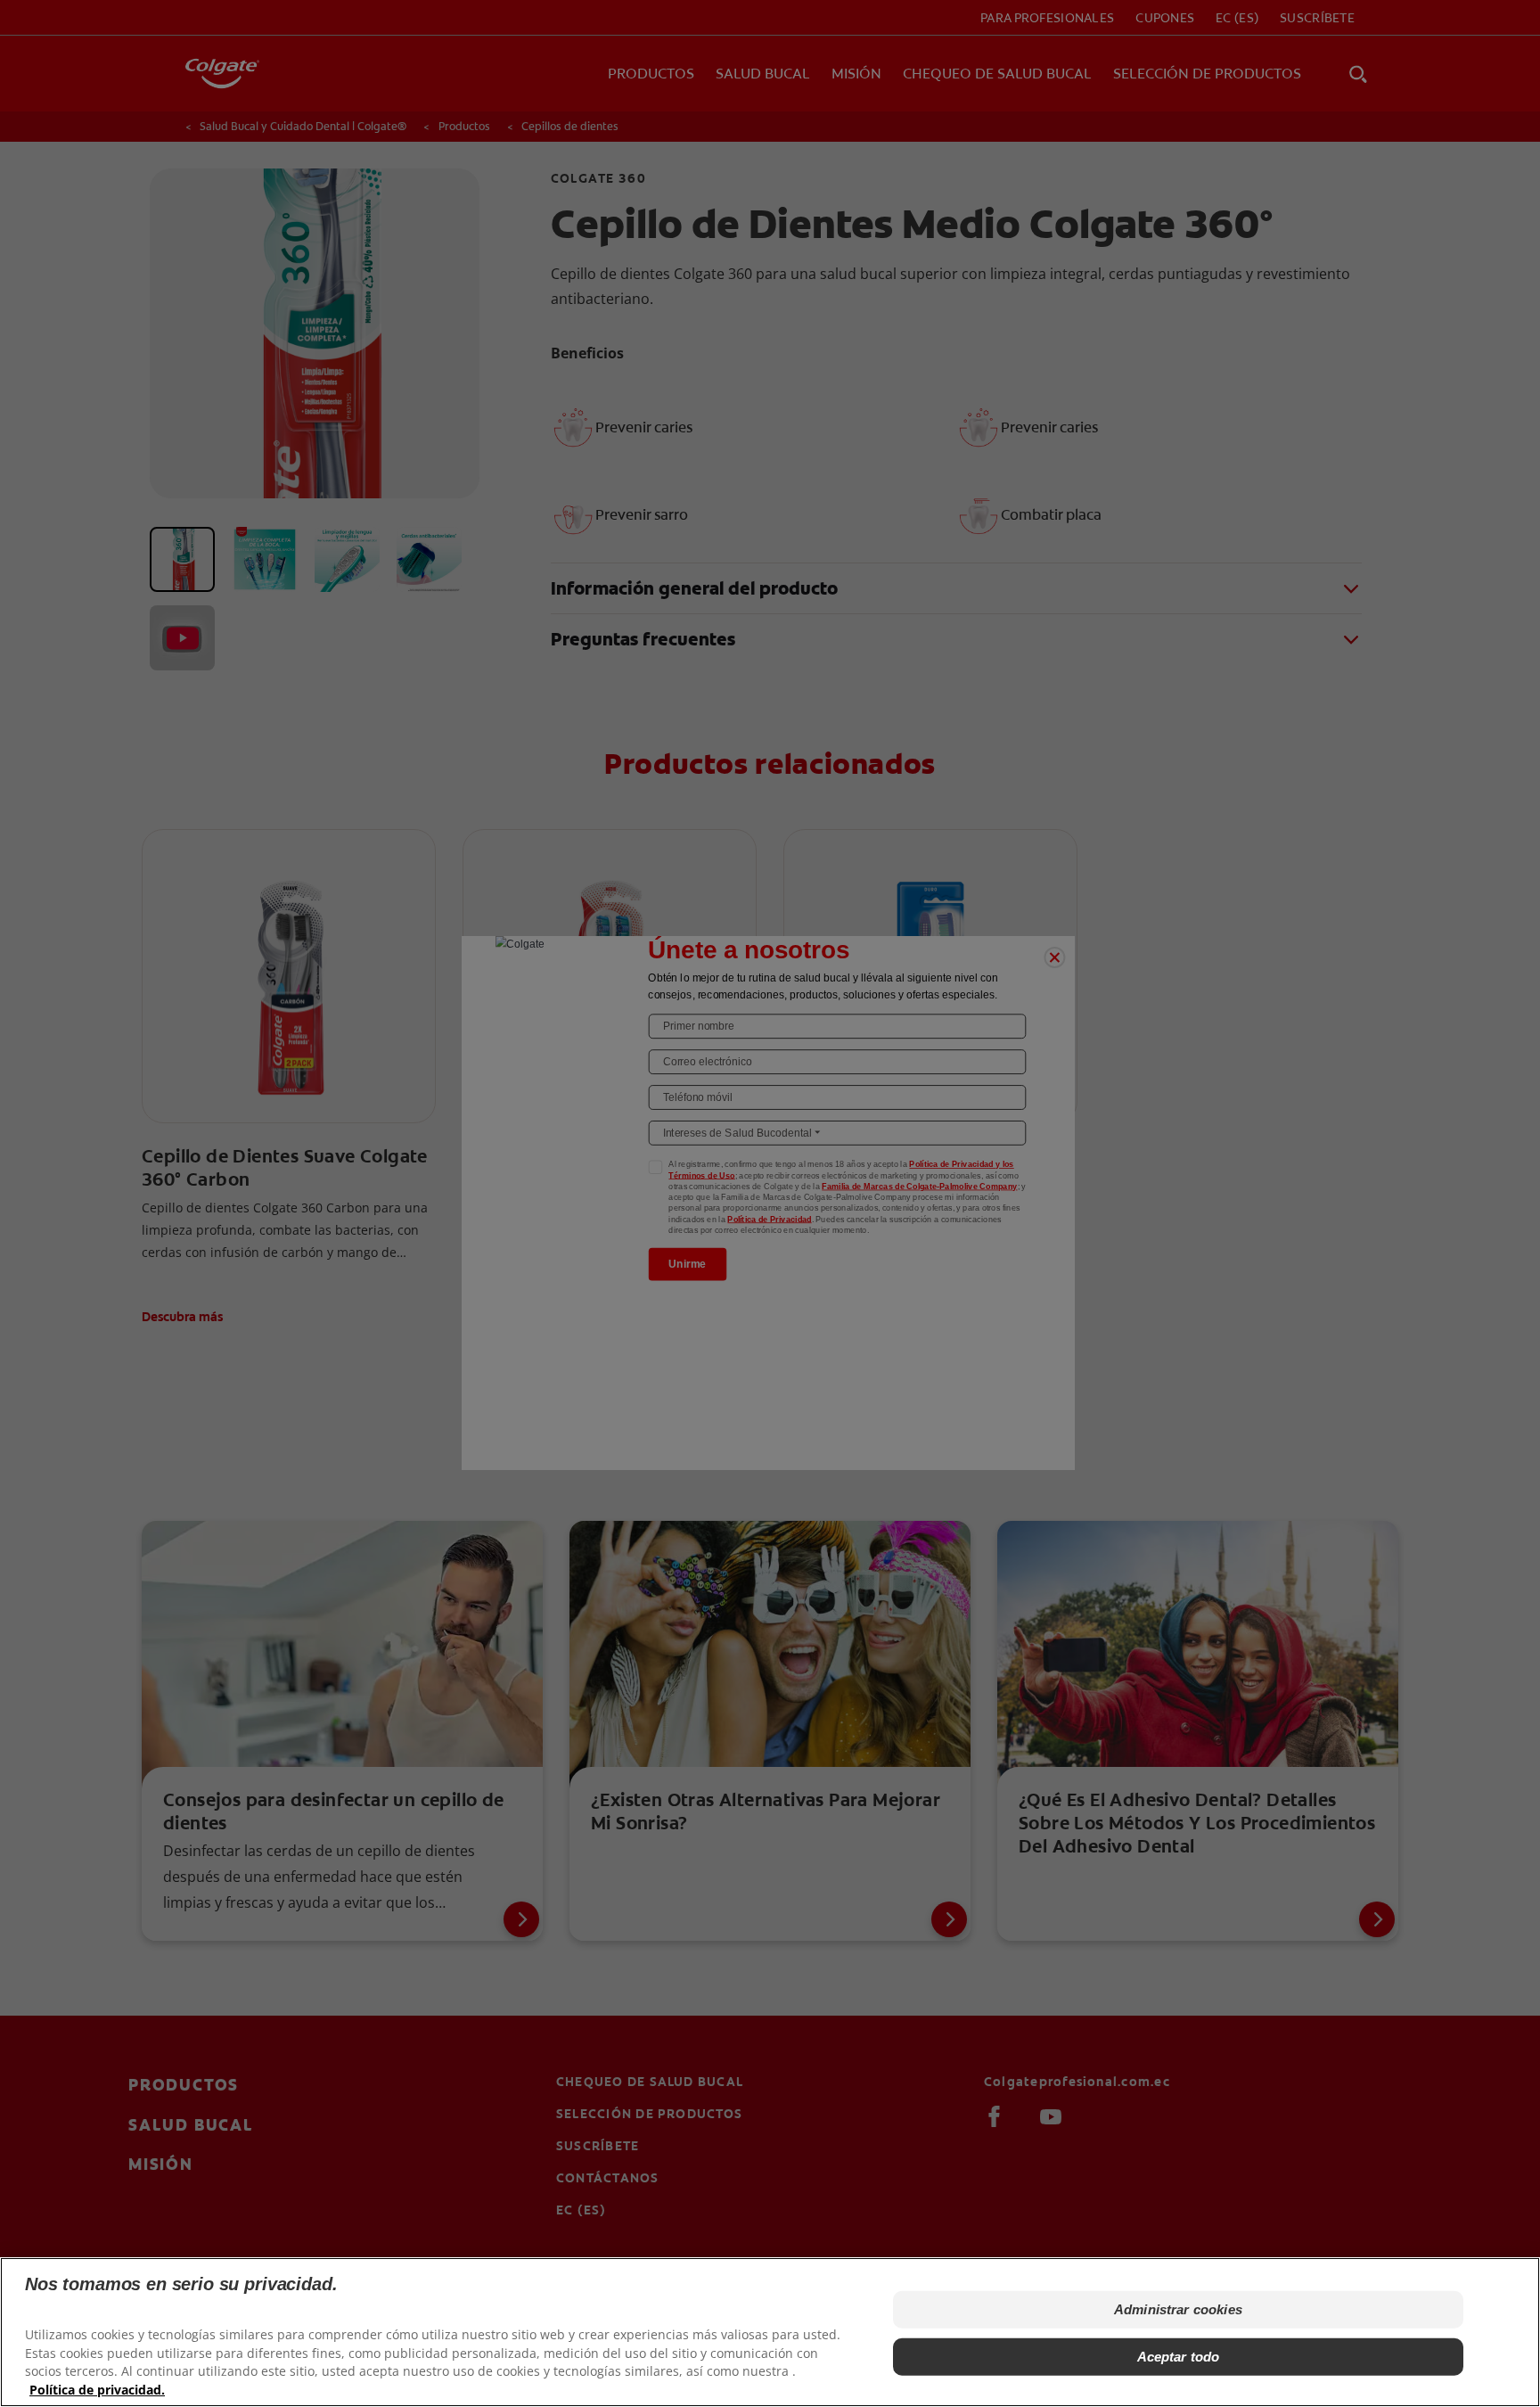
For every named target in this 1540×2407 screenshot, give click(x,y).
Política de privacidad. (97, 2390)
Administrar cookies (1178, 2309)
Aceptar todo (1179, 2356)
